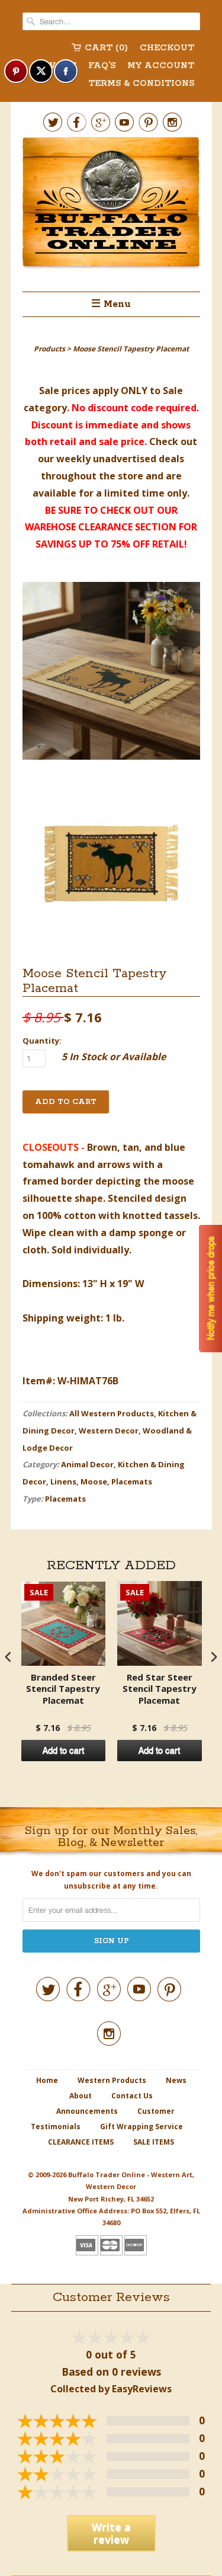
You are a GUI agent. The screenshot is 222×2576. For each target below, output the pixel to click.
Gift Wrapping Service (141, 2127)
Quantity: (42, 1041)
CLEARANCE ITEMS (81, 2142)
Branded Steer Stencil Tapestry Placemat (63, 1689)
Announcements (87, 2111)
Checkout (167, 48)
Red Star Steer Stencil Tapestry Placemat (160, 1689)
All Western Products (112, 1413)
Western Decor (109, 1431)
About (81, 2096)
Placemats (132, 1481)
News (176, 2080)
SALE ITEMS (154, 2142)
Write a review (111, 2533)
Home (47, 2080)
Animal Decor (87, 1464)
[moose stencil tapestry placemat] (111, 673)
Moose (94, 1481)
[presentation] (8, 1657)
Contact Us (132, 2096)
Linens (63, 1481)
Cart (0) (106, 48)
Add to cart (63, 1751)
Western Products (112, 2080)
